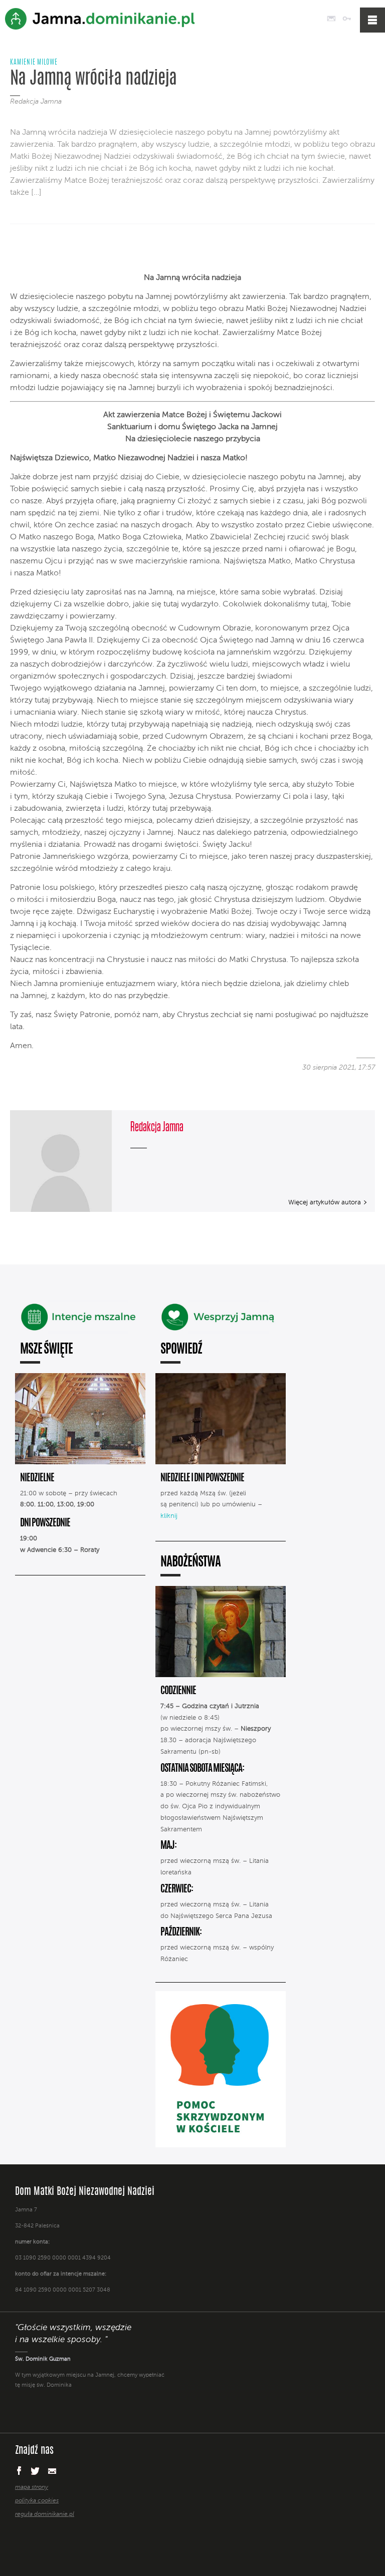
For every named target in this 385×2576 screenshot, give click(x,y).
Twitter (35, 2471)
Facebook (19, 2470)
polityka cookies (37, 2501)
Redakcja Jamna (36, 102)
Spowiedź (181, 1350)
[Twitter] (36, 251)
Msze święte (46, 1350)
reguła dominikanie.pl (45, 2514)
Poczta (331, 19)
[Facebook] (19, 251)
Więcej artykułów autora (325, 1203)
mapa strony (32, 2487)
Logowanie (347, 19)
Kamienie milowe (34, 63)
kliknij (169, 1516)
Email (52, 2471)
